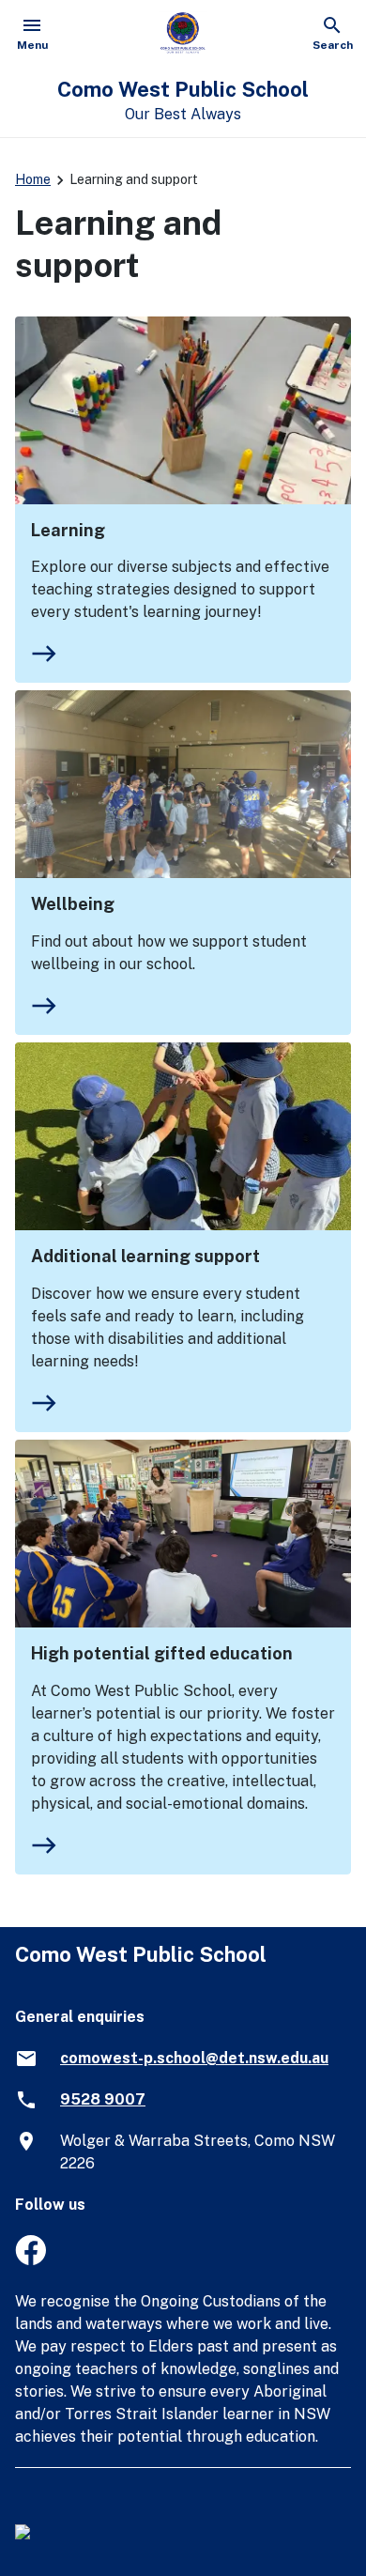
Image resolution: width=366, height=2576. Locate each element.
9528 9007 (103, 2099)
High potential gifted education (162, 1653)
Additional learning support (145, 1256)
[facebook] (30, 2260)
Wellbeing (73, 904)
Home (33, 179)
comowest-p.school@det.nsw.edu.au (194, 2058)
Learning (68, 530)
